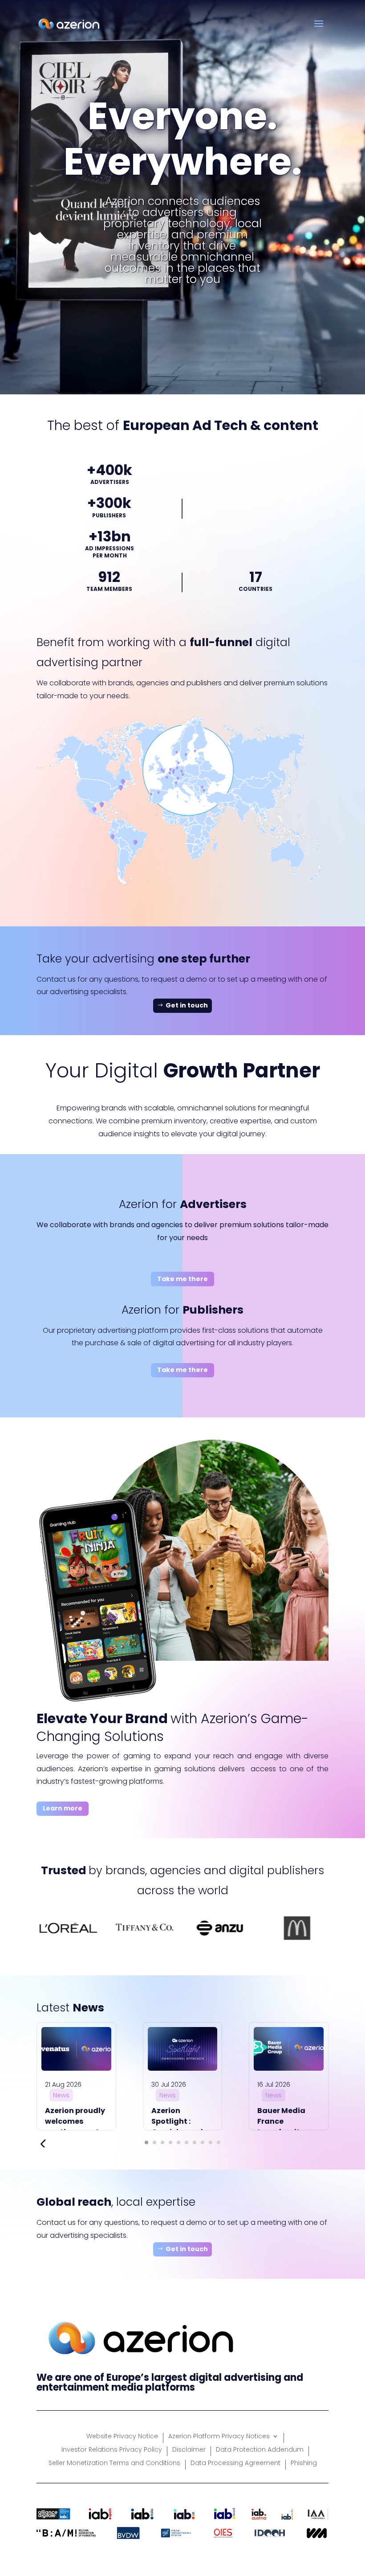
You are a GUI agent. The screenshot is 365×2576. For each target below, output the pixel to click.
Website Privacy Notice (122, 2437)
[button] (146, 2142)
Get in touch (187, 1005)
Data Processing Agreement (235, 2463)
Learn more (63, 1808)
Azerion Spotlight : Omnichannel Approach (177, 2127)
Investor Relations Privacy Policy (112, 2450)
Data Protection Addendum (260, 2450)
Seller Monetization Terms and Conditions (114, 2463)
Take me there (182, 1279)
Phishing (304, 2463)
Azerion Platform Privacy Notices (219, 2437)
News (61, 2095)
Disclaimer (189, 2450)
